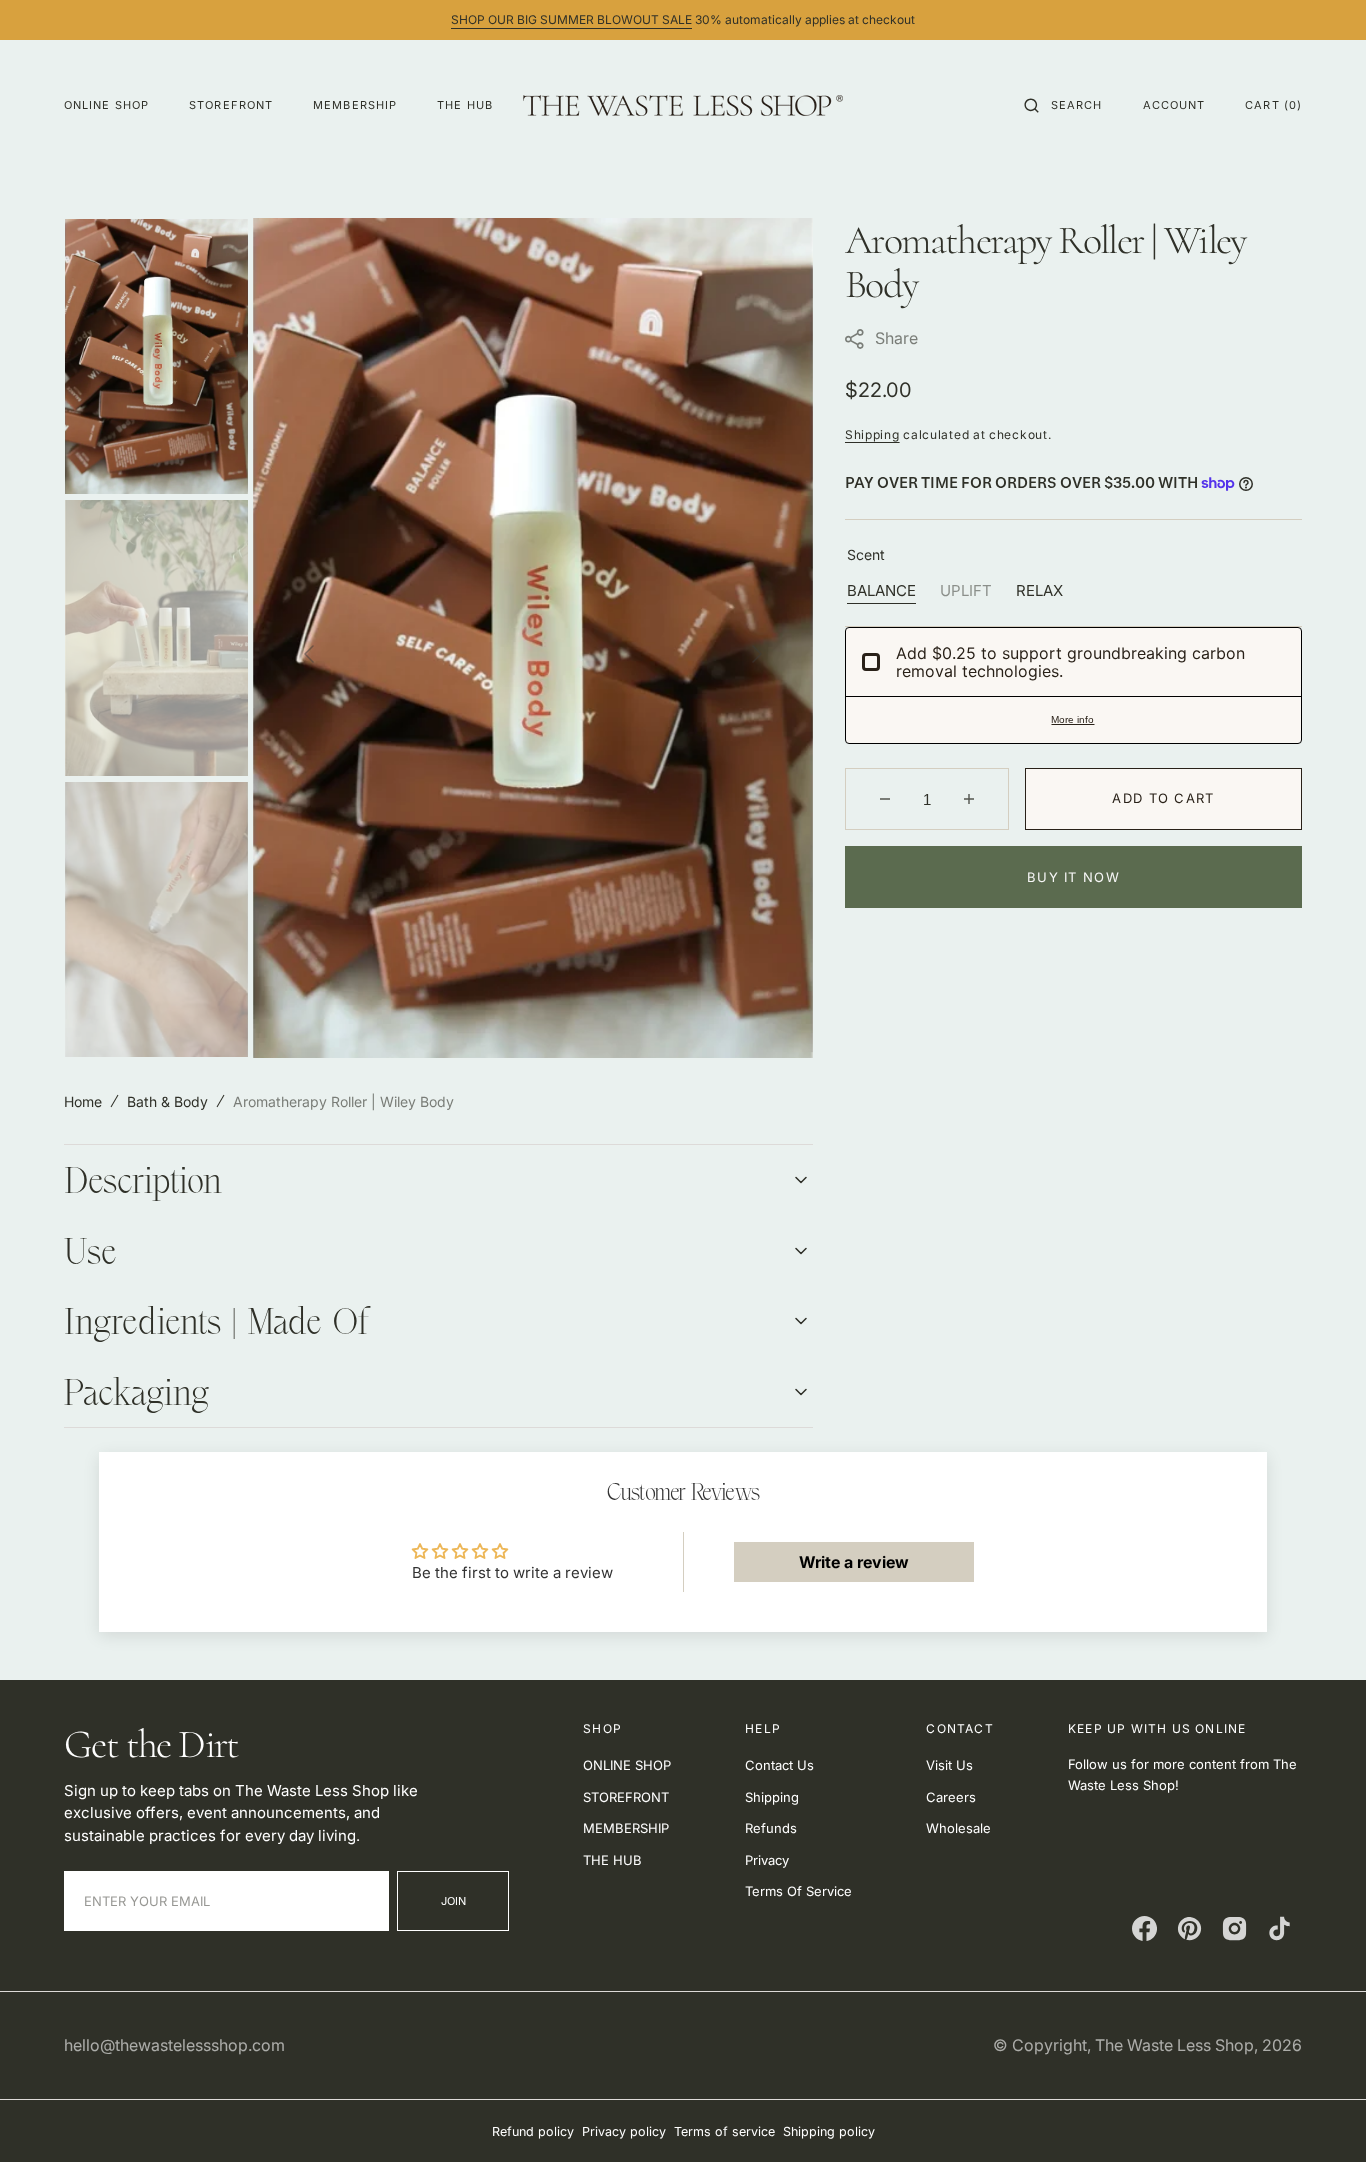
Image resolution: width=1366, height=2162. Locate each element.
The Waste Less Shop (1174, 2045)
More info (1072, 719)
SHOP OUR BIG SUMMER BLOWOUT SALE (571, 19)
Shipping (872, 434)
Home (83, 1101)
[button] (1063, 105)
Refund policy (533, 2131)
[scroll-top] (1320, 2116)
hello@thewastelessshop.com (174, 2045)
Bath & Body (167, 1101)
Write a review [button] (854, 1562)
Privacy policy (624, 2131)
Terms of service (724, 2131)
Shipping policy (829, 2131)
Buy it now (1073, 877)
